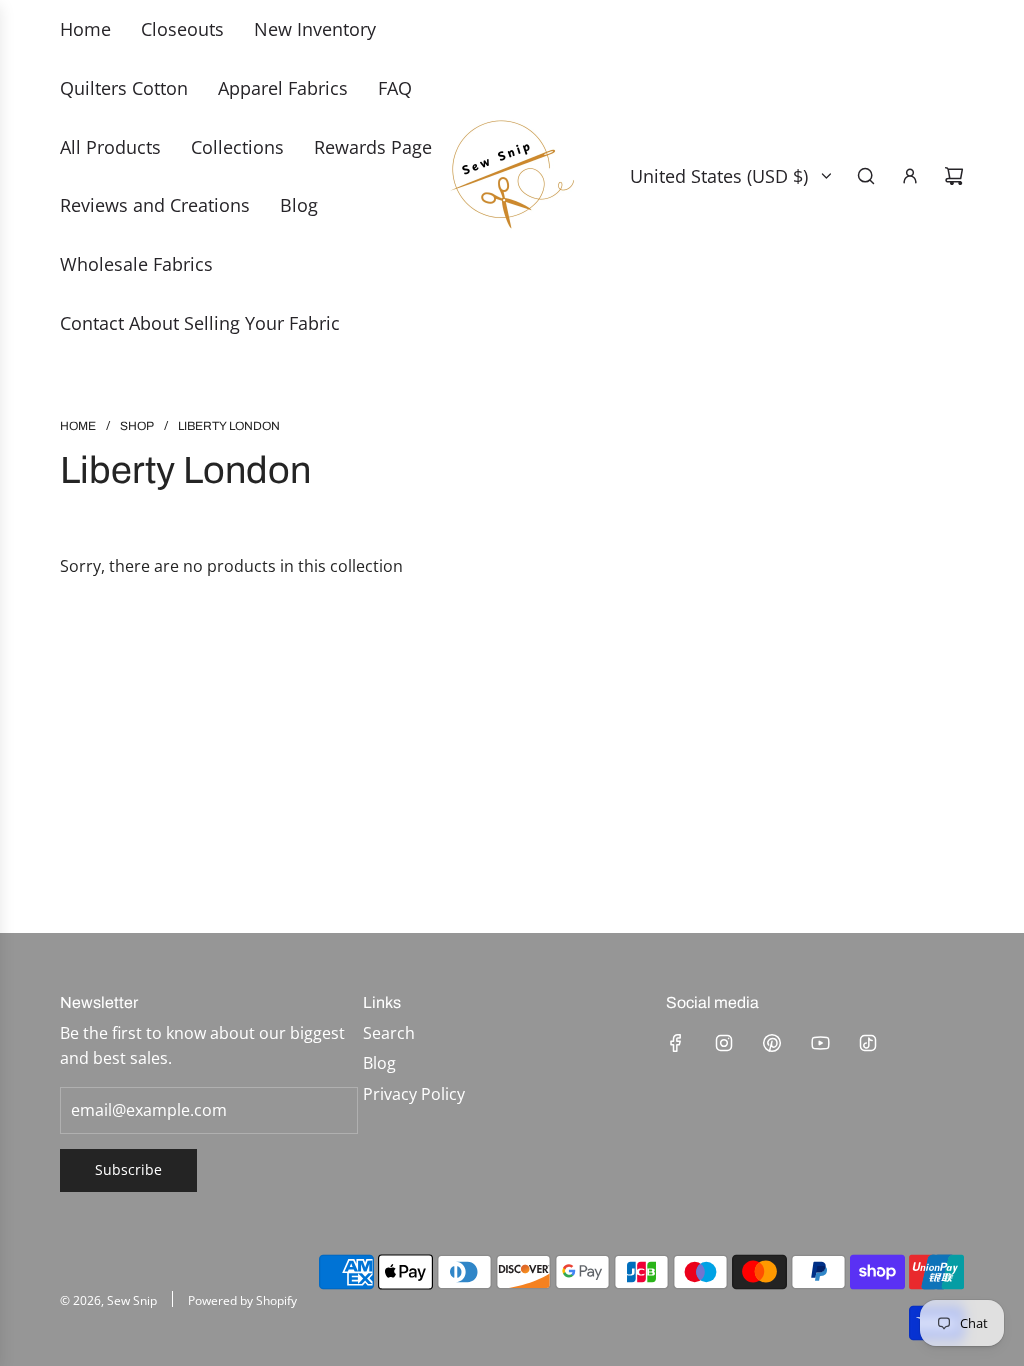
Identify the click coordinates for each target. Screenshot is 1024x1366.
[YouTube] (820, 1043)
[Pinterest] (772, 1043)
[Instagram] (724, 1043)
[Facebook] (676, 1043)
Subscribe (128, 1169)
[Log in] (910, 176)
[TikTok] (868, 1043)
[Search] (866, 176)
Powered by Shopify (242, 1300)
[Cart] (954, 176)
